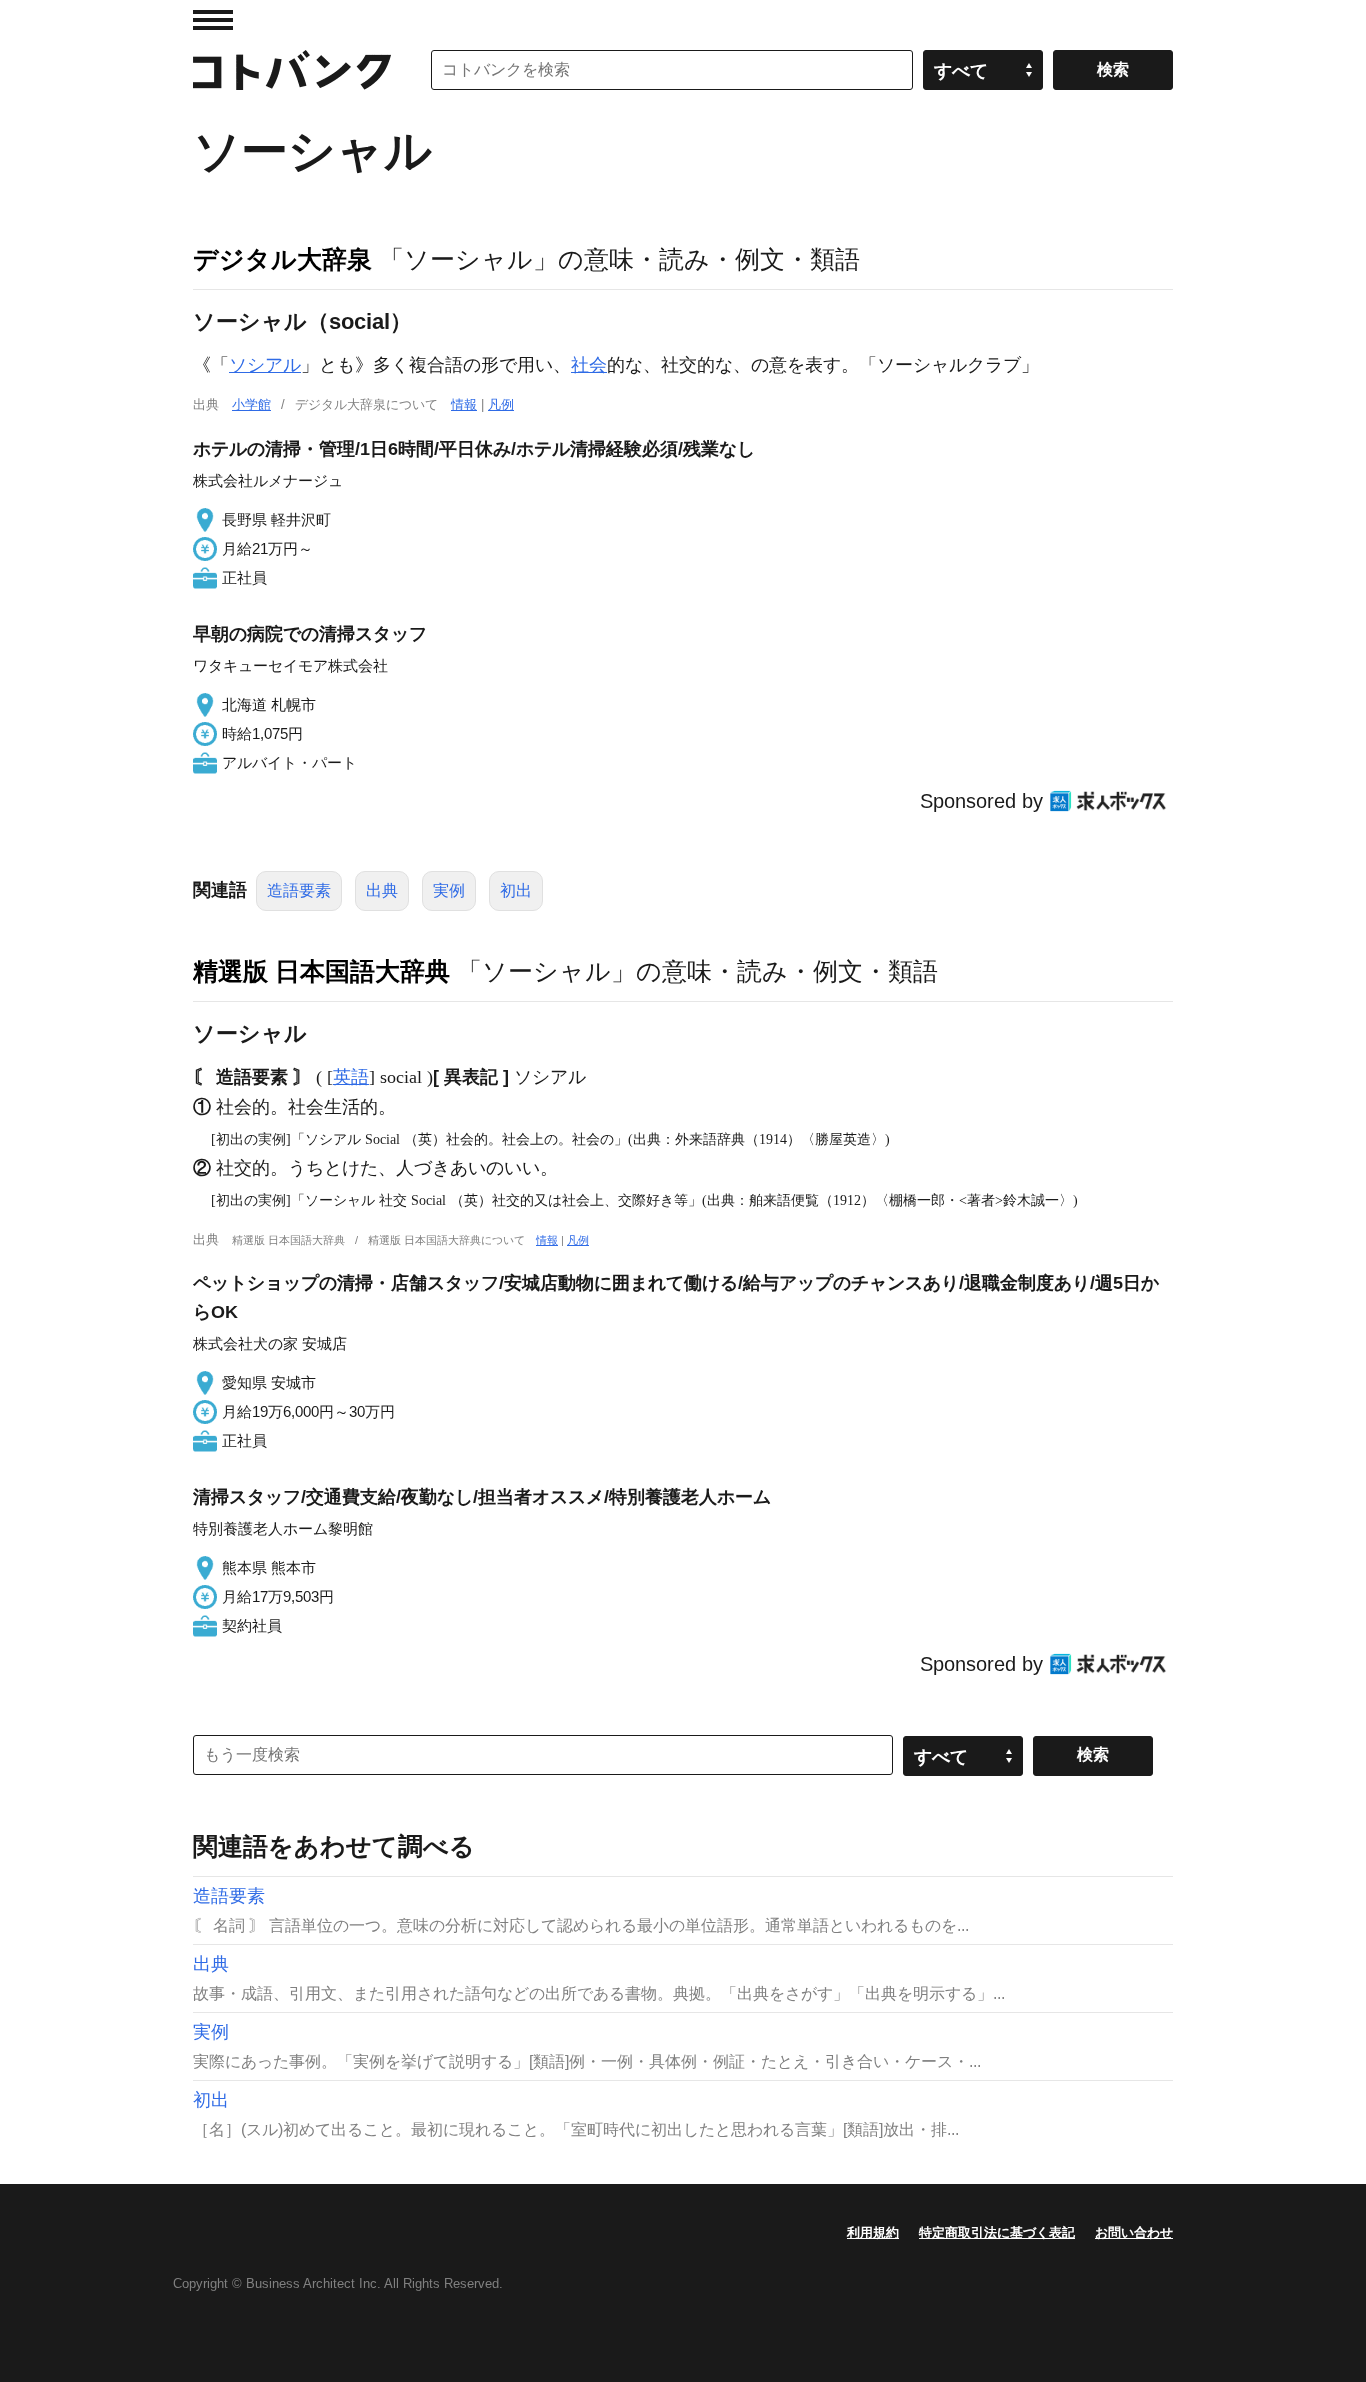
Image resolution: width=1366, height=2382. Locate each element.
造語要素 (299, 890)
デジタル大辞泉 (282, 259)
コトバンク (292, 70)
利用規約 (873, 2232)
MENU (213, 20)
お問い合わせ (1134, 2232)
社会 (589, 365)
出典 (382, 890)
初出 (516, 890)
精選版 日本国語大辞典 (321, 971)
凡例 (501, 404)
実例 (449, 890)
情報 (464, 404)
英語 (351, 1077)
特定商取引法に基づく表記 (997, 2232)
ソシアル (265, 365)
